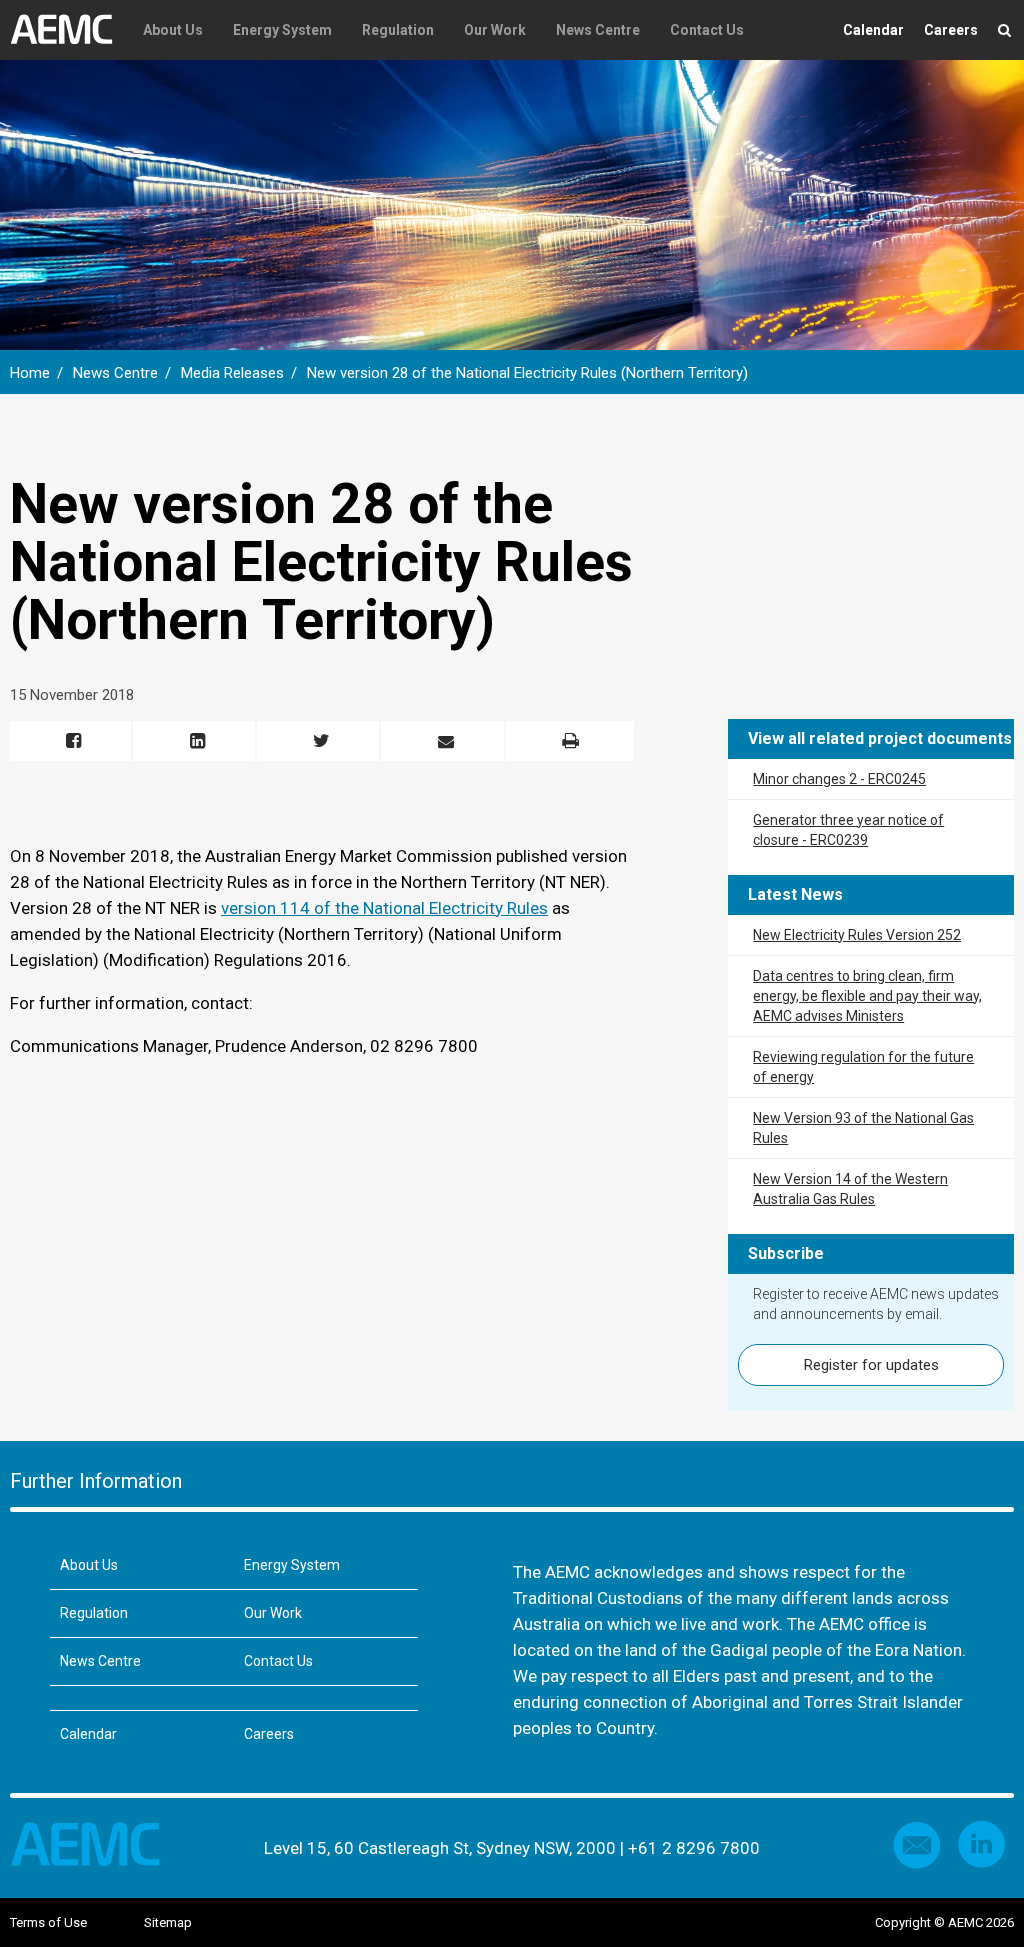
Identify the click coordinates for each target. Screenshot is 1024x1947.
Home (30, 373)
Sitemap (168, 1922)
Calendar (873, 30)
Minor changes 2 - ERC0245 (839, 779)
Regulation (398, 30)
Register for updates (871, 1365)
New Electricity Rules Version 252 (857, 935)
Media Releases (232, 373)
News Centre (598, 30)
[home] (69, 30)
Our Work (495, 30)
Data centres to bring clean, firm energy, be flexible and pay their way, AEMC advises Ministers (867, 996)
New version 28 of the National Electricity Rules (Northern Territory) (527, 373)
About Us (173, 30)
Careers (951, 30)
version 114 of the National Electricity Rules (384, 908)
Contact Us (707, 30)
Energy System (282, 30)
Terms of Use (48, 1922)
